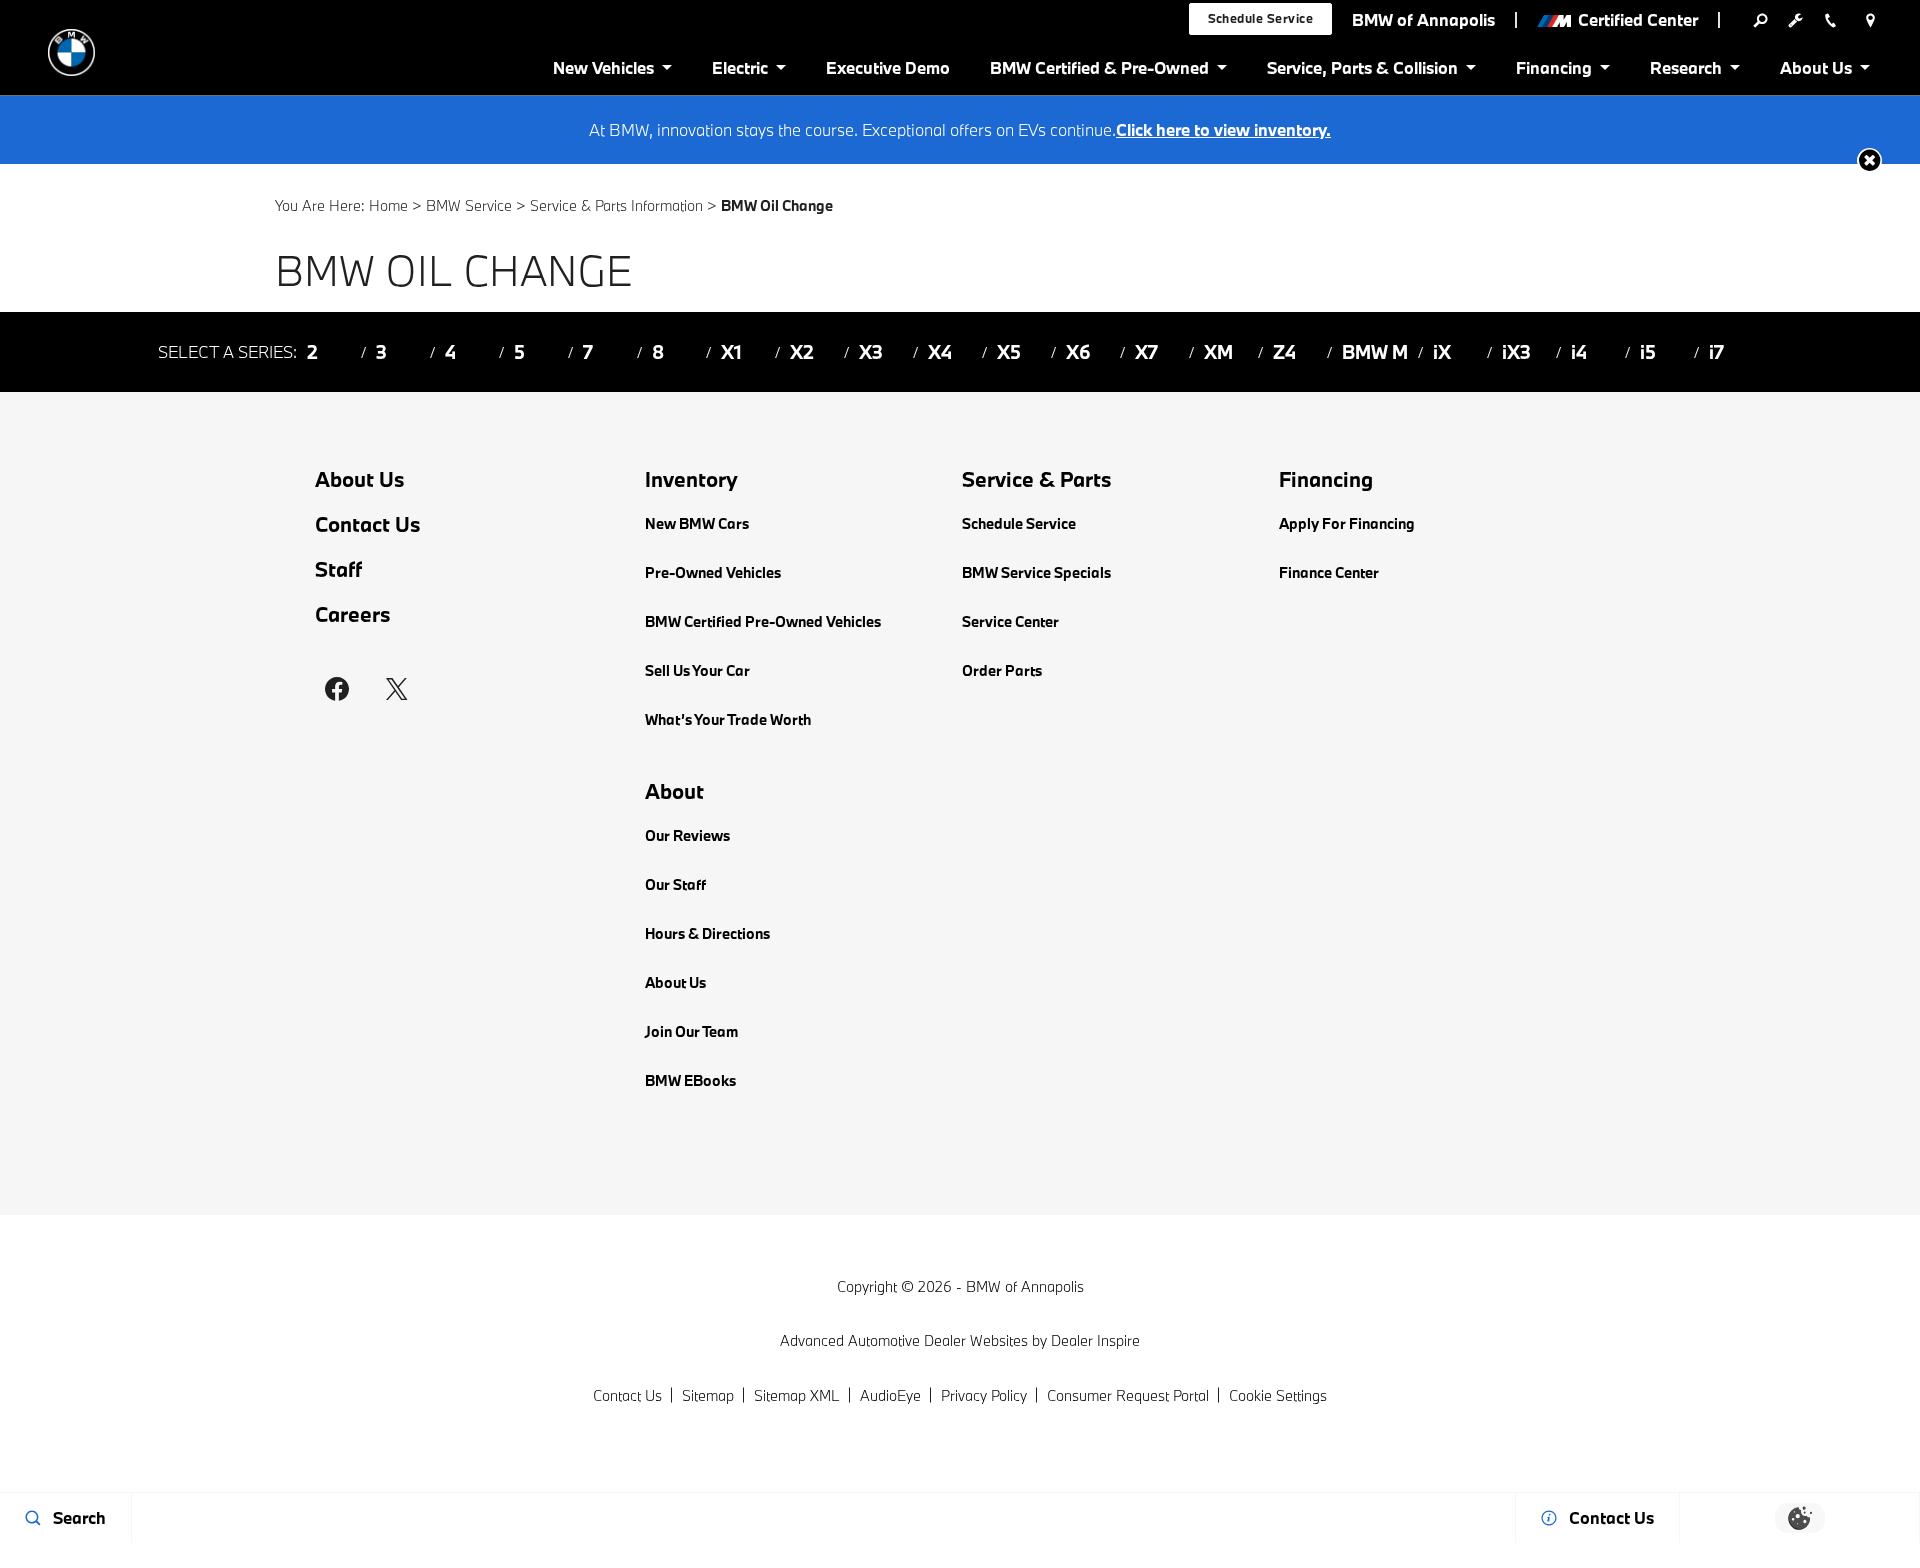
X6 (1078, 352)
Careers (353, 614)
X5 (1009, 352)
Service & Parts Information (616, 205)
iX (1442, 352)
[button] (1869, 160)
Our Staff (675, 884)
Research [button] (1685, 71)
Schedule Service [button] (1261, 18)
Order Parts (1002, 670)
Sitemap (708, 1395)
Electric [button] (739, 71)
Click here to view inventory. (1223, 129)
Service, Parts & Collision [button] (1362, 71)
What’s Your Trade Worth (728, 719)
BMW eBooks (690, 1080)
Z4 (1284, 352)
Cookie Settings (1278, 1395)
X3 (871, 352)
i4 (1579, 352)
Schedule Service (1019, 523)
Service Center (1010, 621)
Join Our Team (691, 1031)
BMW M (1375, 352)
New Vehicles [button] (603, 71)
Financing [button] (1553, 71)
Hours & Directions (707, 933)
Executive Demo (888, 67)
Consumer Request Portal (1128, 1395)
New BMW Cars (697, 523)
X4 (940, 352)
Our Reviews (687, 835)
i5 (1648, 352)
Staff (338, 569)
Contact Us (368, 524)
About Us (360, 479)
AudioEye (890, 1395)
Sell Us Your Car (697, 670)
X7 (1146, 352)
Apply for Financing (1347, 523)
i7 (1716, 352)
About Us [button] (1815, 71)
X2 (802, 352)
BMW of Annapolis (1025, 1286)
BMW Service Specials (1036, 572)
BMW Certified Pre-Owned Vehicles (763, 621)
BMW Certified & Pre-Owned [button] (1099, 71)
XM (1218, 352)
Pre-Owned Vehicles (713, 572)
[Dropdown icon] (1760, 20)
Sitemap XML (797, 1395)
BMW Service (469, 205)
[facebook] (337, 689)
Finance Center (1329, 572)
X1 (731, 352)
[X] (397, 689)
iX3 (1516, 352)
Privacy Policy (984, 1395)
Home (388, 205)
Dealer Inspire (1095, 1340)
